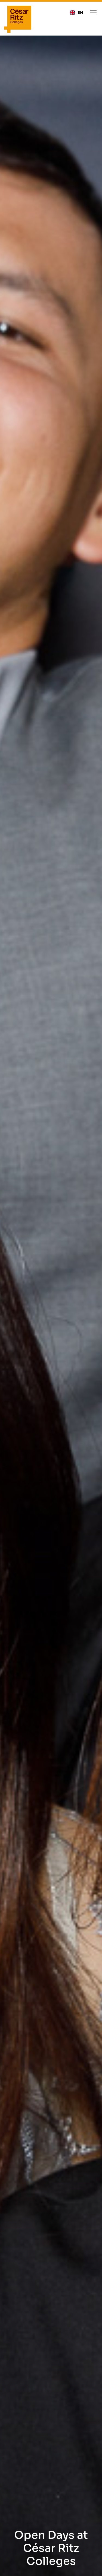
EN (80, 12)
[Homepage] (18, 19)
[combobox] (76, 12)
